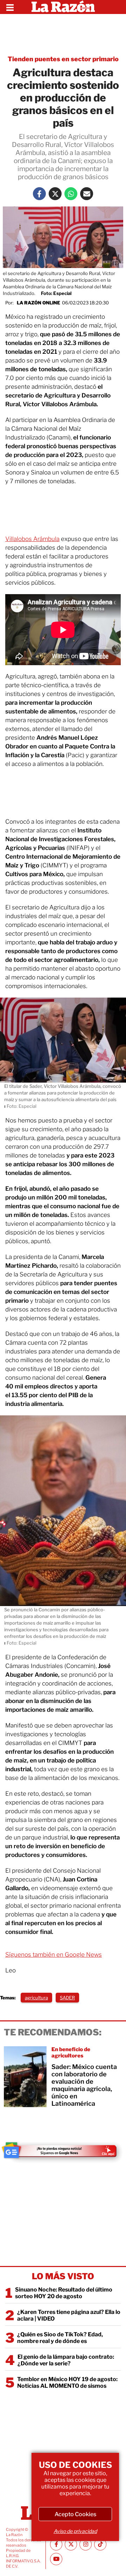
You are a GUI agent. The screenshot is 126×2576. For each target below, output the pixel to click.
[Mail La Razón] (87, 194)
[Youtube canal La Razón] (56, 2559)
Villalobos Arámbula (32, 539)
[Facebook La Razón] (39, 194)
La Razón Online (38, 303)
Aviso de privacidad (75, 2531)
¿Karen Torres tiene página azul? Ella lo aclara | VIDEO (69, 2315)
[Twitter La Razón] (55, 194)
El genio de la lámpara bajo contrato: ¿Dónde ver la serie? (66, 2360)
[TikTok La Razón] (100, 2544)
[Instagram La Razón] (86, 2544)
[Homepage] (63, 7)
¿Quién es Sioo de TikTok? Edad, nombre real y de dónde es (60, 2338)
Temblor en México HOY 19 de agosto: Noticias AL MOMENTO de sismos (67, 2383)
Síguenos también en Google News (54, 1955)
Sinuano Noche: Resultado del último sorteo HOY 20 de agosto (64, 2293)
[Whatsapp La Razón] (71, 194)
